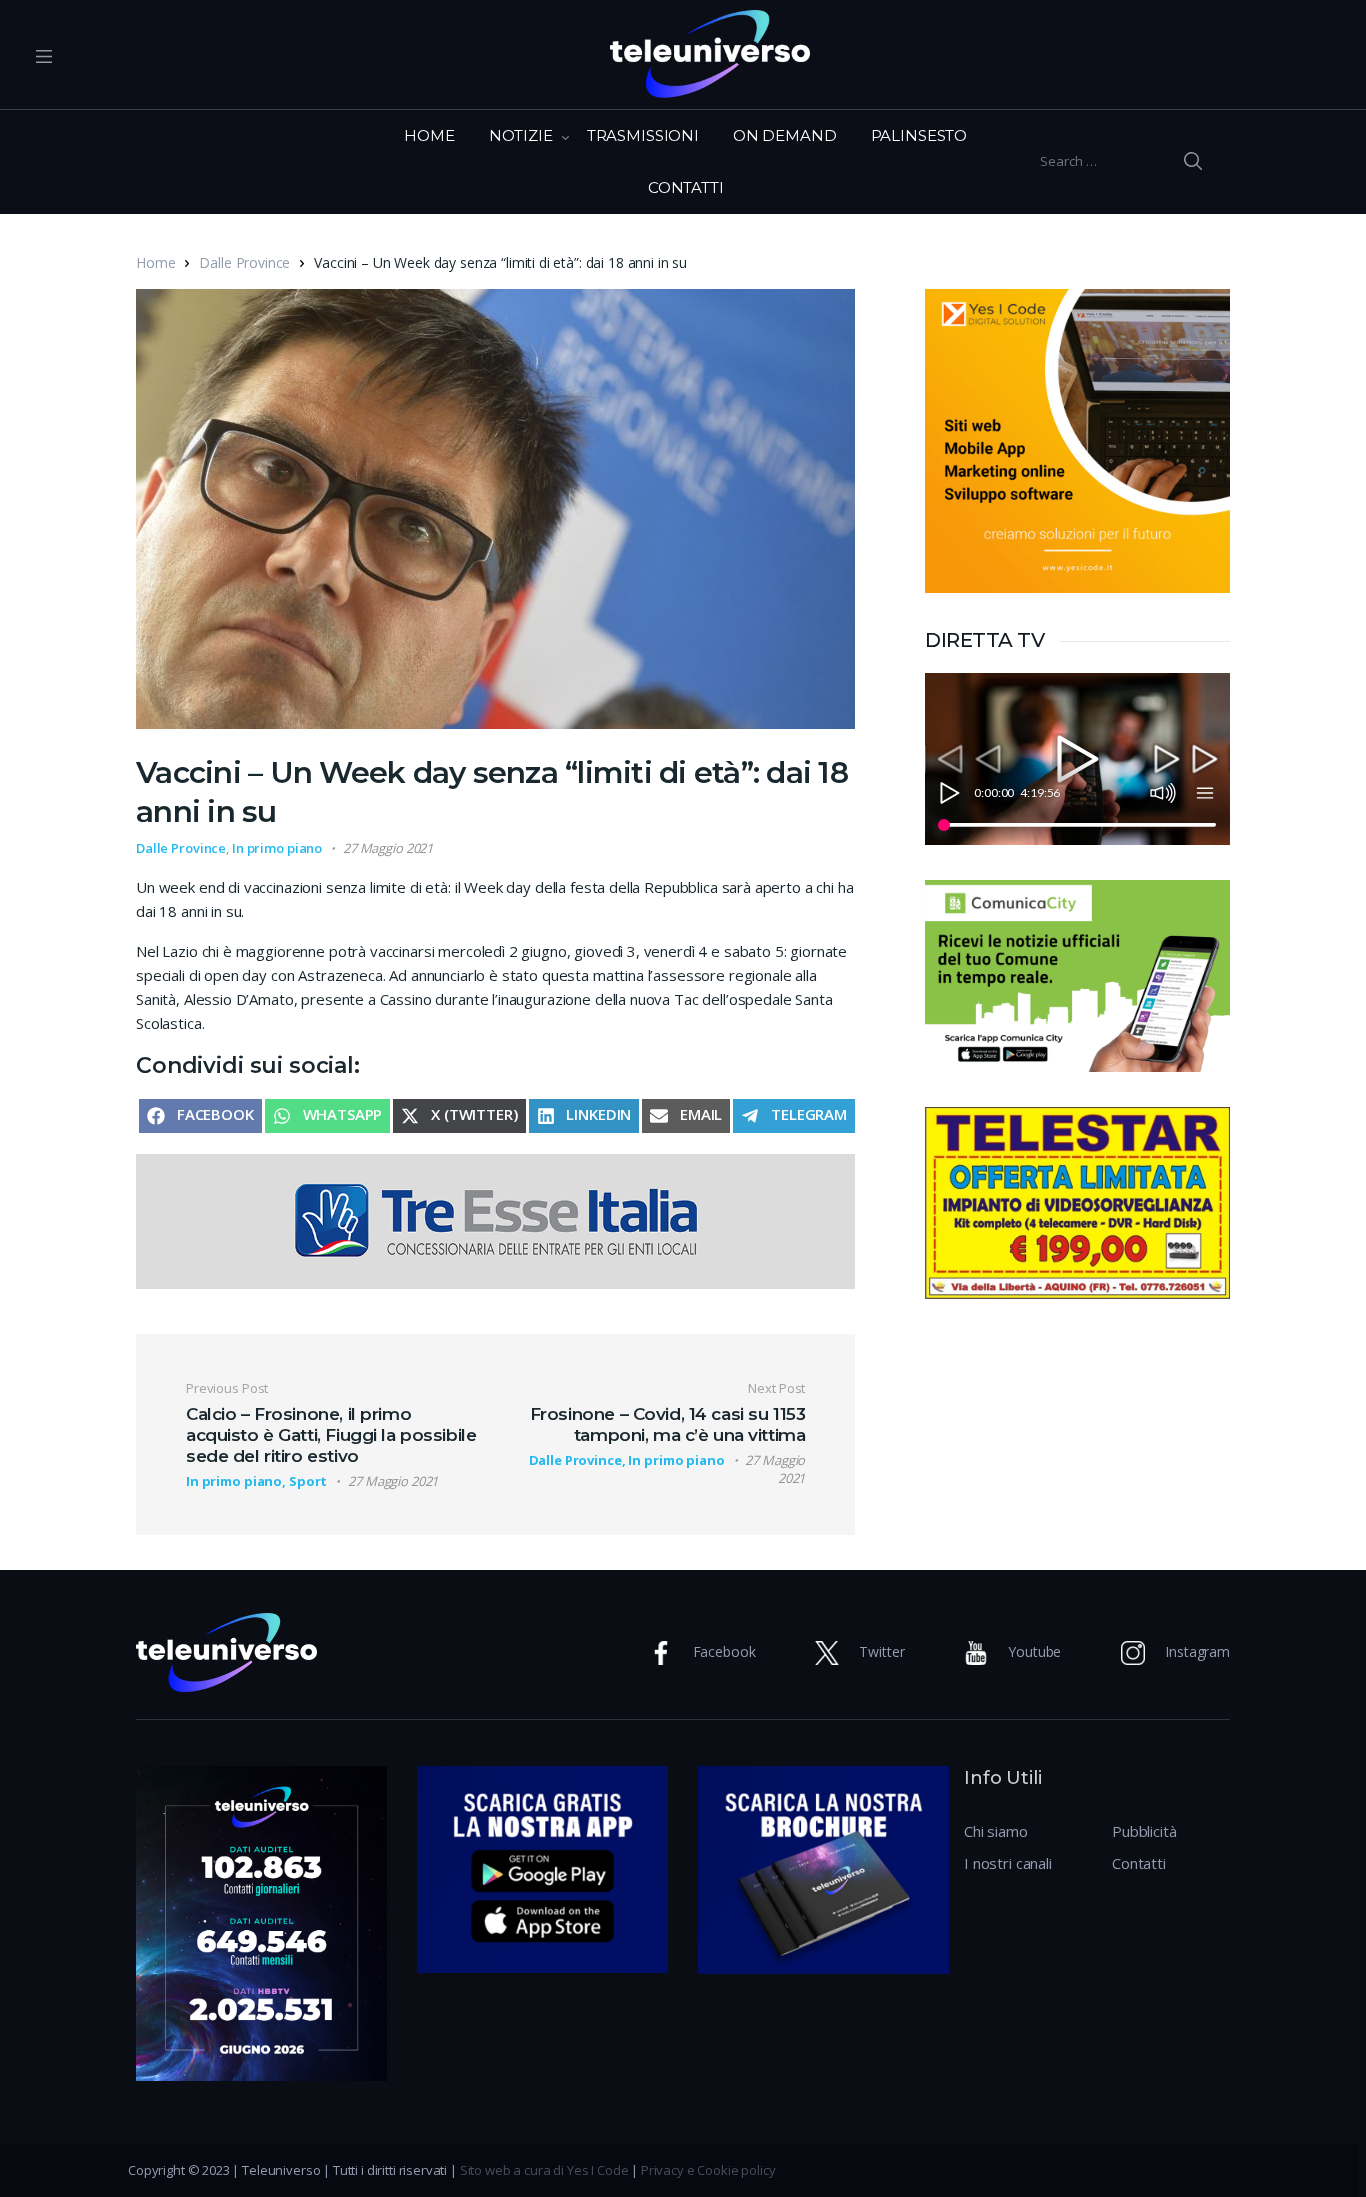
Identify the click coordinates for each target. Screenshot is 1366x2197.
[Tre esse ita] (495, 1220)
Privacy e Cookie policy (708, 2170)
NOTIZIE (521, 135)
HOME (429, 135)
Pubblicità (1144, 1831)
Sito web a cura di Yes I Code (544, 2170)
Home (155, 262)
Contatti (1139, 1863)
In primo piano (277, 848)
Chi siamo (996, 1831)
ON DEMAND (785, 135)
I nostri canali (1008, 1863)
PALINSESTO (919, 135)
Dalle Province (244, 262)
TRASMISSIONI (643, 135)
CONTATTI (686, 187)
